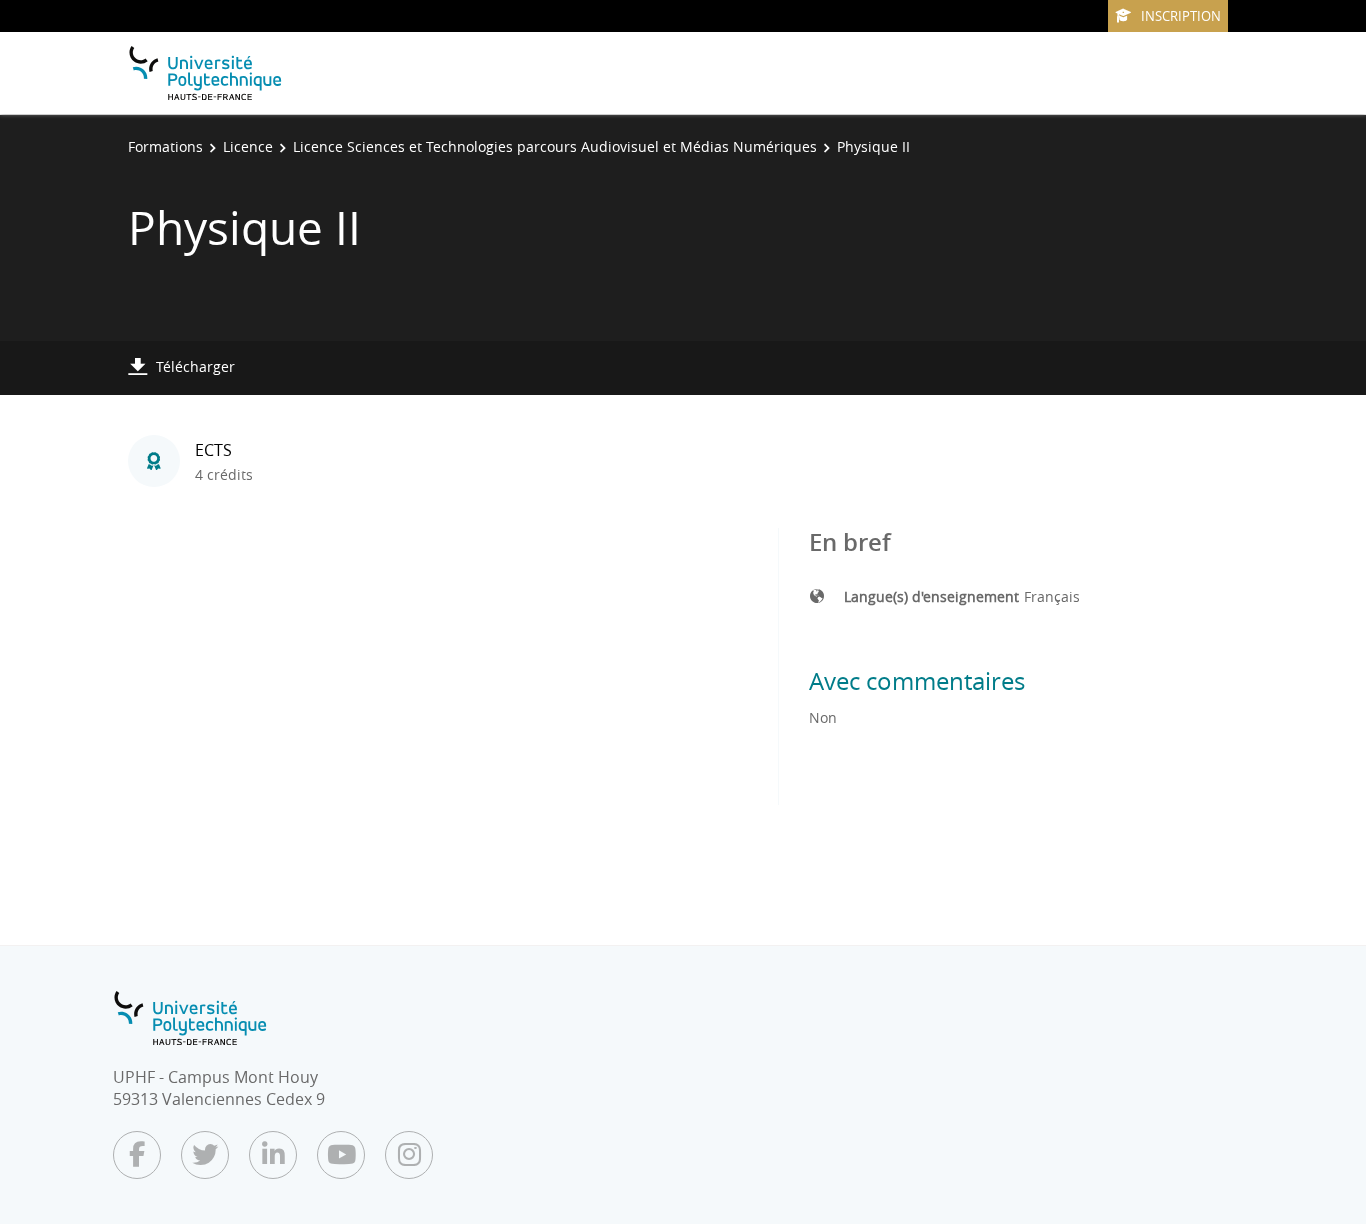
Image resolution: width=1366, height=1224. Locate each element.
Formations (165, 146)
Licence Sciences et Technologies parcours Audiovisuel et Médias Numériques (555, 146)
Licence (248, 146)
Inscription (1181, 16)
